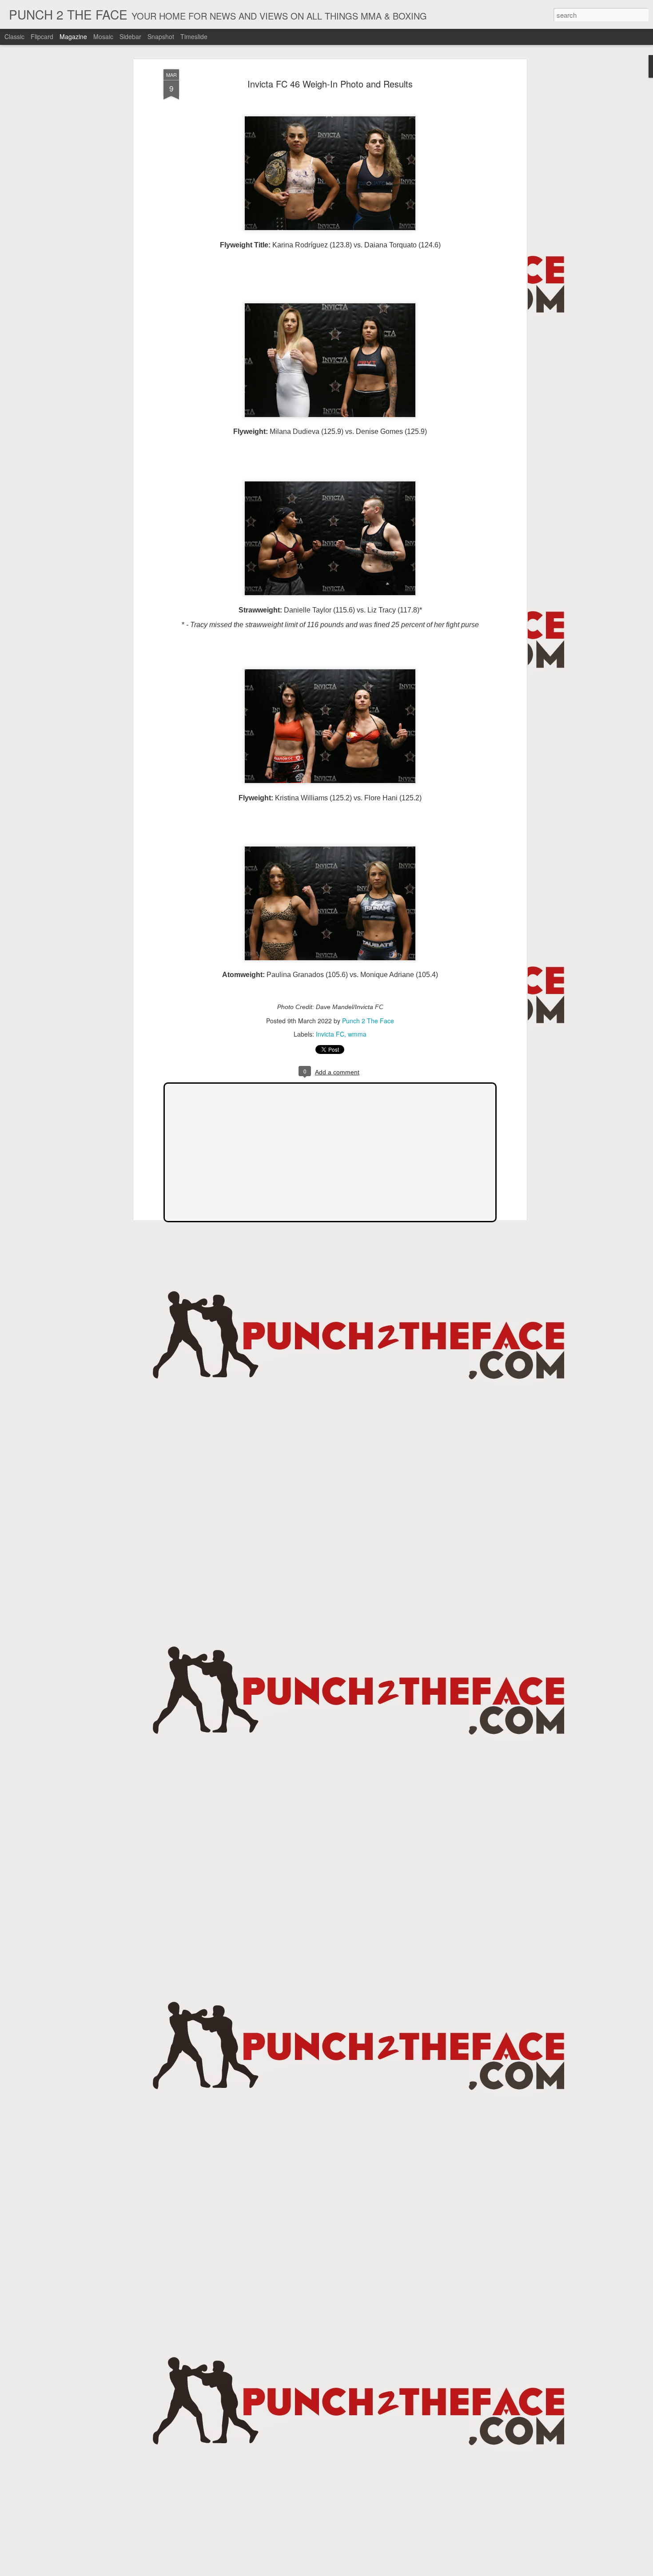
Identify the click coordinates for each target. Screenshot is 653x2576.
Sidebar (130, 36)
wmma (357, 1034)
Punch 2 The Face (368, 1021)
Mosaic (103, 36)
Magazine (73, 36)
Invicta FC (330, 1034)
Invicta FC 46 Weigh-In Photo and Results (330, 84)
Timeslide (194, 36)
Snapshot (161, 36)
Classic (14, 36)
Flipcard (42, 36)
